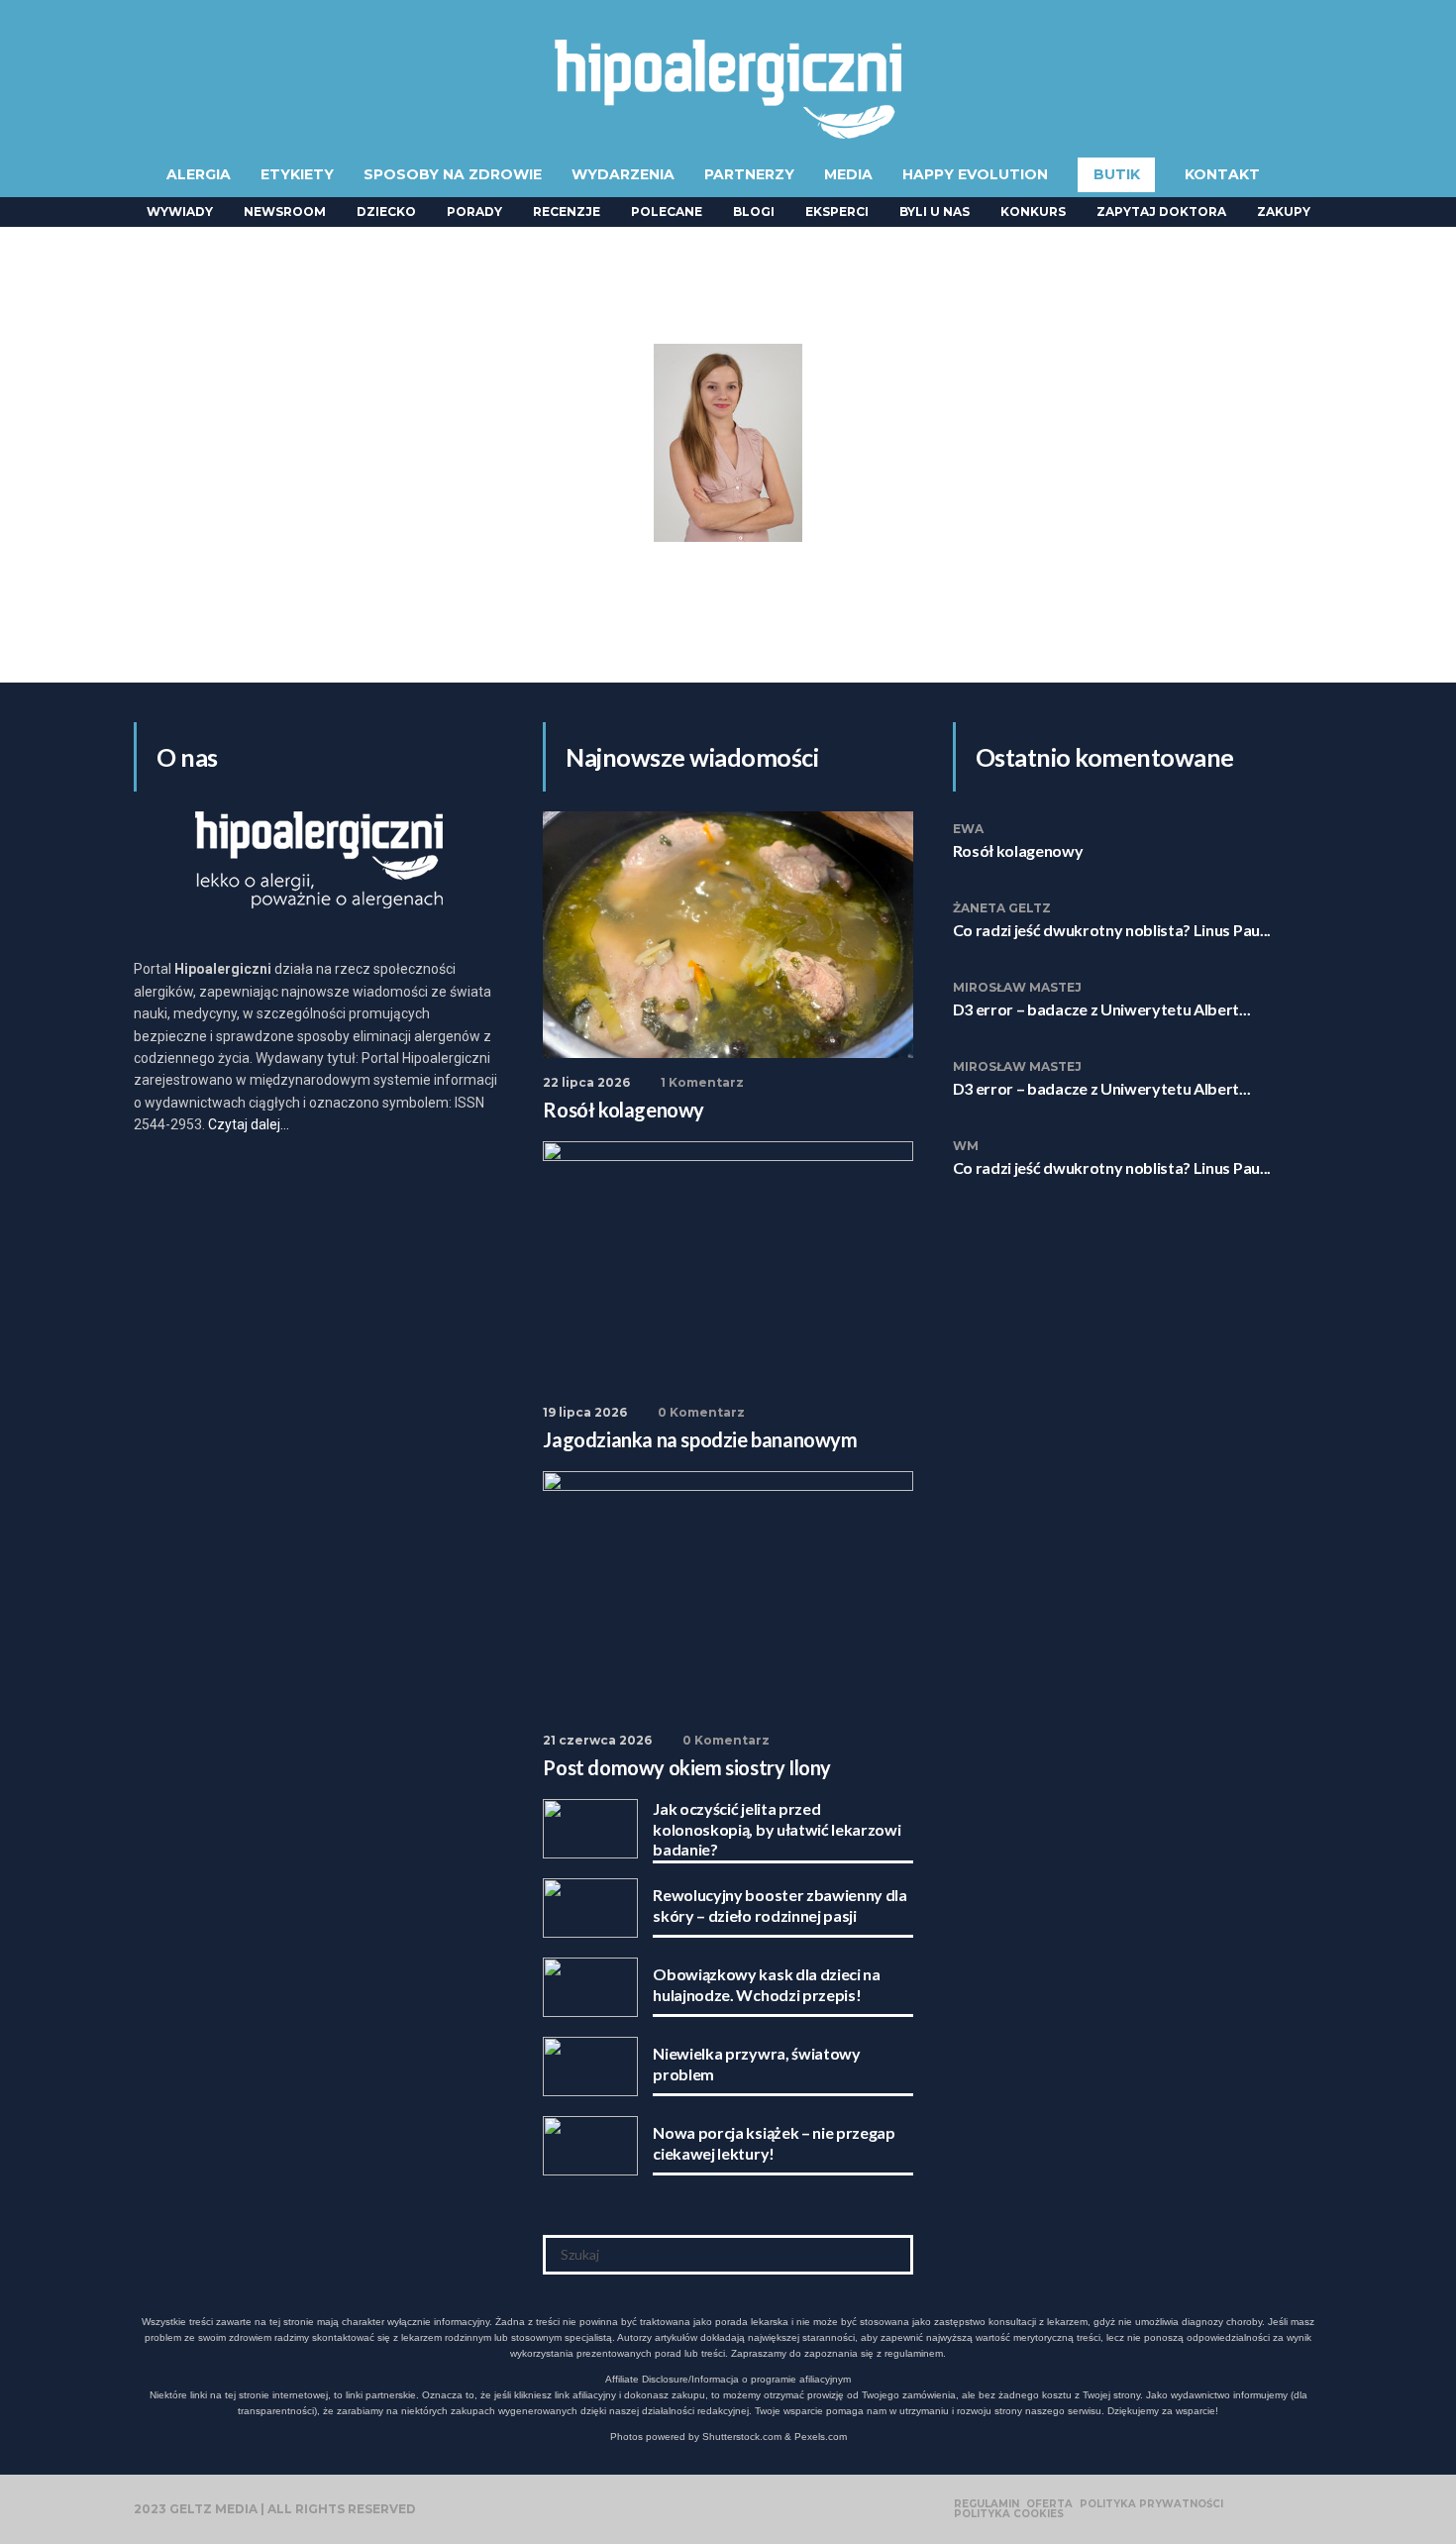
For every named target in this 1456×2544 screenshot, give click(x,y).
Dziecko (386, 212)
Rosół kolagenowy (1018, 850)
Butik (1117, 174)
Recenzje (567, 212)
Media (848, 174)
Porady (474, 212)
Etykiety (297, 174)
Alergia (199, 174)
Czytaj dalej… (249, 1124)
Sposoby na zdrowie (453, 174)
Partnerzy (749, 174)
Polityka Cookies (1009, 2514)
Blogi (754, 212)
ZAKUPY (1284, 212)
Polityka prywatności (1151, 2504)
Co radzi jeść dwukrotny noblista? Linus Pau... (1112, 930)
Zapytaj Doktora (1161, 212)
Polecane (667, 212)
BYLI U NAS (935, 212)
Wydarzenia (623, 174)
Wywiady (180, 212)
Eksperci (837, 212)
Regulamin (987, 2504)
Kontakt (1222, 174)
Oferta (1049, 2504)
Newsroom (285, 212)
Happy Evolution (975, 174)
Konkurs (1033, 212)
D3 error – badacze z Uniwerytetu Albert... (1102, 1009)
